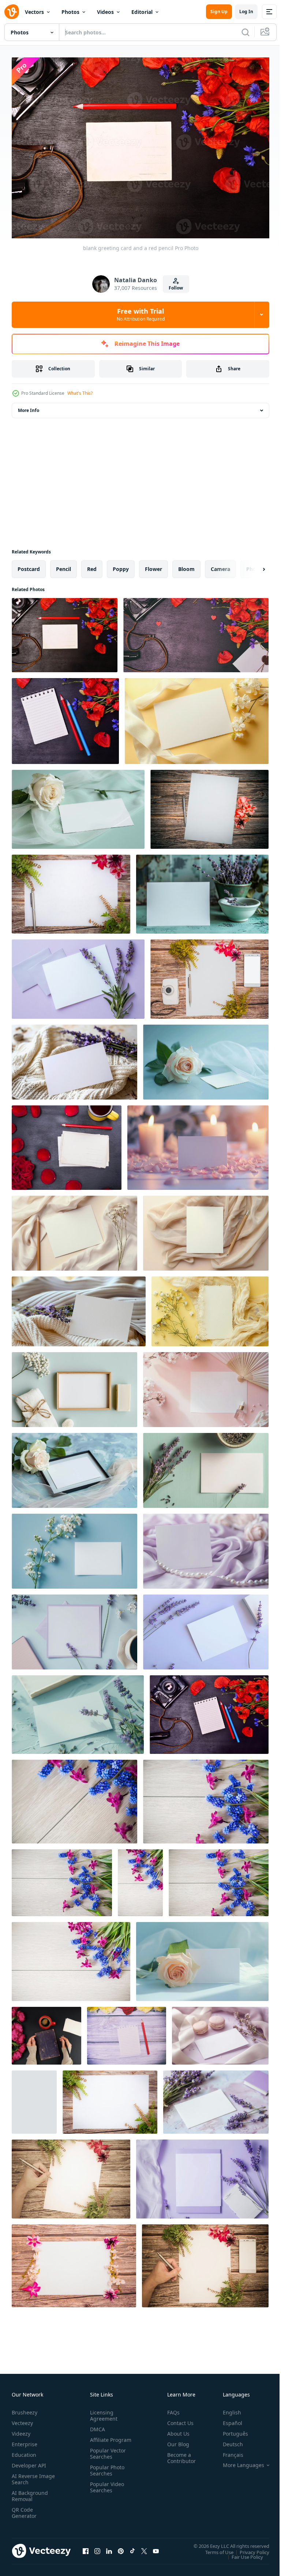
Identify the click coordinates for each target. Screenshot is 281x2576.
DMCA (96, 2426)
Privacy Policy (249, 2548)
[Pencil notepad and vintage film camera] (209, 1711)
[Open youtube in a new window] (156, 2547)
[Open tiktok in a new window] (132, 2547)
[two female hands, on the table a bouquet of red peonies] (46, 2032)
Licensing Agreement (102, 2412)
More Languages (238, 2462)
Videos (105, 12)
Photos (70, 12)
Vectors (34, 12)
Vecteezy (22, 2419)
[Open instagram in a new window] (97, 2547)
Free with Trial (141, 314)
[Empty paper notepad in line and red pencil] (34, 2098)
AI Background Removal (30, 2492)
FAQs (171, 2409)
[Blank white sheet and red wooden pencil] (127, 2032)
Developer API (29, 2462)
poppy (121, 565)
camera (220, 565)
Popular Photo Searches (106, 2473)
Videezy (21, 2430)
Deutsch (227, 2441)
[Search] (246, 32)
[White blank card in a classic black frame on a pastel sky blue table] (74, 1466)
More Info (29, 406)
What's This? (80, 393)
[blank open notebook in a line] (65, 717)
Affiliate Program (99, 2439)
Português (230, 2430)
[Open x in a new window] (144, 2547)
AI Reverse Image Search (29, 2475)
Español (227, 2419)
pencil (63, 565)
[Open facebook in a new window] (86, 2547)
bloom (186, 565)
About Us (175, 2430)
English (226, 2409)
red (92, 565)
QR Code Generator (24, 2509)
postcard (29, 565)
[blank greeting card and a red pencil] (65, 631)
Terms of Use (214, 2548)
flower (153, 565)
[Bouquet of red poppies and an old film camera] (196, 631)
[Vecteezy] (12, 12)
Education (24, 2451)
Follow (176, 288)
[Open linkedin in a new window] (109, 2547)
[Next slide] (252, 565)
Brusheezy (25, 2409)
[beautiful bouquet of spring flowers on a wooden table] (74, 1798)
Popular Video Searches (106, 2490)
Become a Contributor (179, 2454)
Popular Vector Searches (106, 2456)
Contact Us (177, 2419)
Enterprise (25, 2441)
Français (228, 2451)
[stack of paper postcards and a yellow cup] (67, 1144)
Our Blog (175, 2441)
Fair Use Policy (242, 2553)
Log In (246, 12)
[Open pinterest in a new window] (121, 2547)
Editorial (142, 12)
